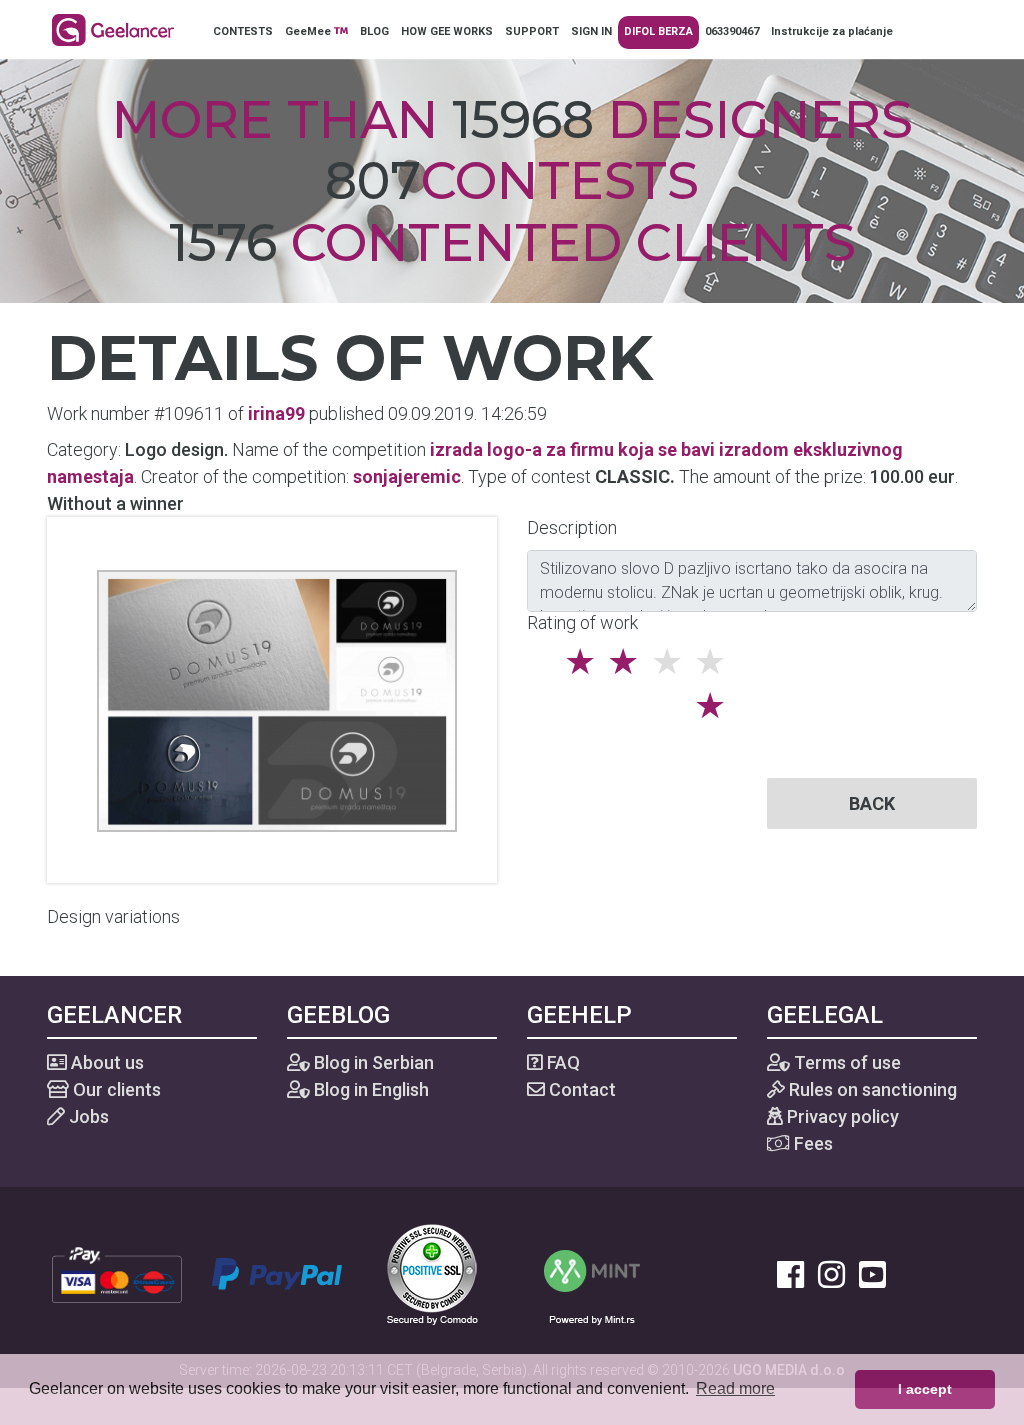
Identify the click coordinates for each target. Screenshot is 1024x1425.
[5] (715, 662)
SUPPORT (532, 31)
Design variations (113, 916)
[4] (672, 662)
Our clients (115, 1089)
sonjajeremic (407, 476)
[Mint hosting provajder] (592, 1272)
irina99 (276, 413)
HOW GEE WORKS (447, 31)
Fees (811, 1143)
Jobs (87, 1116)
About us (105, 1062)
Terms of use (845, 1062)
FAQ (561, 1062)
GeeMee (309, 31)
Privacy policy (841, 1116)
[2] (585, 662)
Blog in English (369, 1089)
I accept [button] (925, 1389)
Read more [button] (735, 1388)
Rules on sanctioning (871, 1089)
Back (872, 803)
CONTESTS (243, 31)
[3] (628, 662)
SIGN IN (591, 31)
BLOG (374, 31)
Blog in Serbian (372, 1062)
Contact (580, 1089)
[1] (715, 706)
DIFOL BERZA (658, 31)
